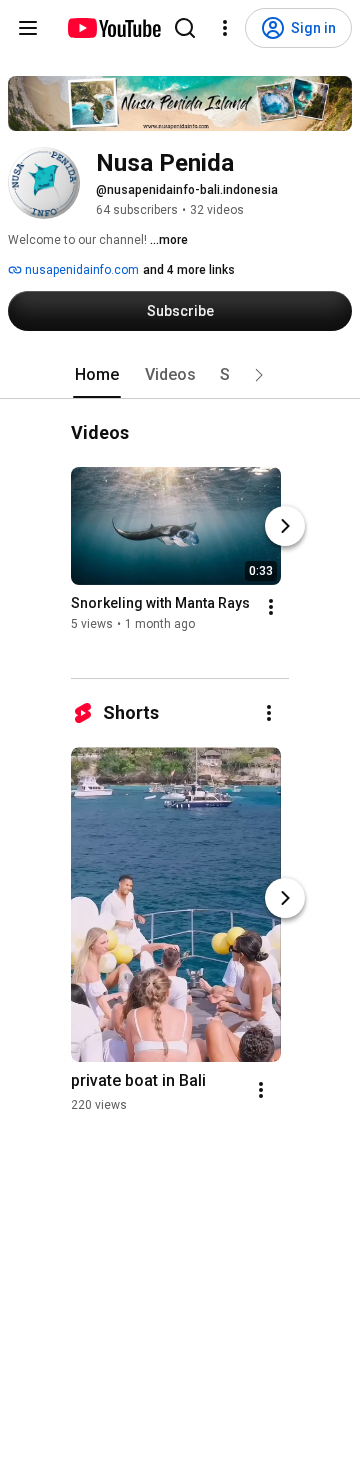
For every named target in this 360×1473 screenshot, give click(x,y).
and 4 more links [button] (189, 270)
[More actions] (271, 608)
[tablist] (180, 375)
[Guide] (28, 28)
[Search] (185, 28)
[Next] (285, 527)
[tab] (97, 375)
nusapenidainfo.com (80, 270)
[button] (259, 375)
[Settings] (225, 28)
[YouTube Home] (113, 28)
